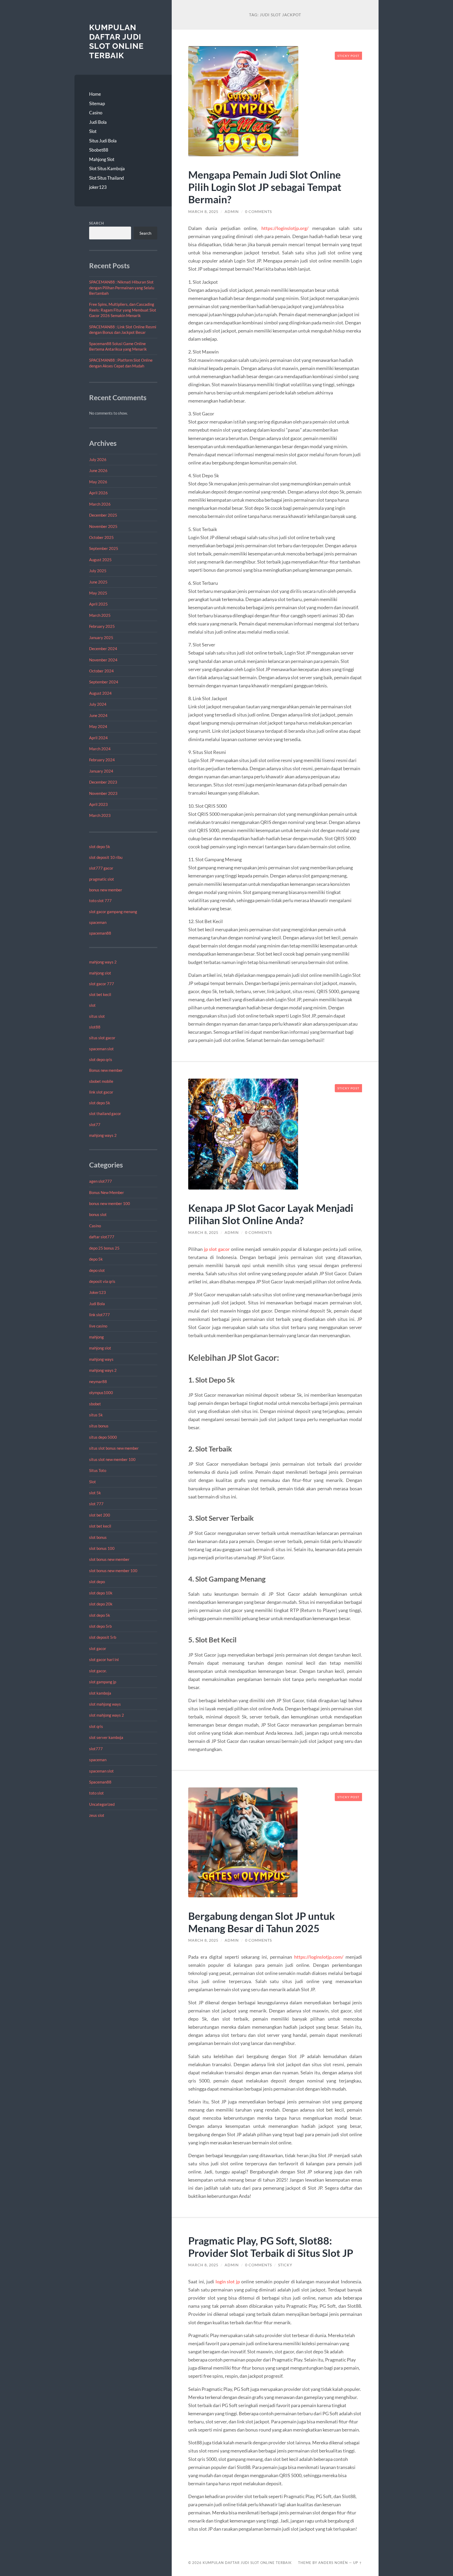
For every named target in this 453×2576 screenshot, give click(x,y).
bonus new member (106, 890)
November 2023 (103, 793)
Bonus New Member (107, 1192)
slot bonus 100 (102, 1548)
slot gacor (98, 1648)
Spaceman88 (100, 1782)
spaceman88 (100, 933)
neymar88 (98, 1381)
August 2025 (100, 560)
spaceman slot (101, 1049)
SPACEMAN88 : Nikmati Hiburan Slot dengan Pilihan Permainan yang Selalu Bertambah (122, 288)
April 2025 (98, 604)
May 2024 (98, 726)
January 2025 (101, 638)
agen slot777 (101, 1181)
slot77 (95, 1124)
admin (232, 212)
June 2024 (98, 715)
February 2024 (102, 760)
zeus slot (97, 1815)
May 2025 (98, 593)
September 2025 (104, 548)
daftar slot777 (102, 1237)
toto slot (96, 1793)
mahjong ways (101, 1359)
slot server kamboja (106, 1737)
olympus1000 (101, 1393)
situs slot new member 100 (112, 1459)
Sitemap (97, 103)
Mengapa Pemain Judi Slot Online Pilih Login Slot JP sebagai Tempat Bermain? (265, 187)
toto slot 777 (100, 901)
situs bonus (99, 1426)
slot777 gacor (101, 868)
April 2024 (98, 738)
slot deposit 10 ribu (106, 857)
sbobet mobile (101, 1081)
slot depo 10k (101, 1593)
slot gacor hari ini (104, 1659)
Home (95, 94)
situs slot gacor (102, 1038)
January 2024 (101, 771)
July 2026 (98, 459)
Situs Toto (98, 1470)
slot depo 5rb (100, 1626)
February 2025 (102, 626)
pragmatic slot (102, 879)
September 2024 (104, 682)
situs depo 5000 (103, 1437)
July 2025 (98, 571)
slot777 (96, 1749)
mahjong (96, 1337)
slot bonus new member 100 (113, 1571)
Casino (96, 113)
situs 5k (96, 1415)
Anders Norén (333, 2563)
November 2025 (103, 526)
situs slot (97, 1016)
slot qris (96, 1726)
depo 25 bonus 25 (104, 1248)
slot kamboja (100, 1693)
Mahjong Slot (102, 159)
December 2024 (103, 649)
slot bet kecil (100, 994)
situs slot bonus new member (114, 1448)
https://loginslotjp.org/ (285, 228)
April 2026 (98, 493)
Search (97, 223)
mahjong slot (100, 973)
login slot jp (228, 2282)
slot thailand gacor (105, 1113)
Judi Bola (98, 122)
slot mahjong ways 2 (107, 1715)
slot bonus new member (109, 1559)
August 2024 (100, 693)
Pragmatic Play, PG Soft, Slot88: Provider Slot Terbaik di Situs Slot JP (271, 2247)
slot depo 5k (100, 847)
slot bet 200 (100, 1515)
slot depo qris (101, 1059)
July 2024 (98, 704)
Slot (93, 131)
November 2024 (103, 660)
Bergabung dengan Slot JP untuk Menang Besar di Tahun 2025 (262, 1922)
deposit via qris (102, 1281)
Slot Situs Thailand (107, 178)
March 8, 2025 (203, 212)
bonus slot (98, 1214)
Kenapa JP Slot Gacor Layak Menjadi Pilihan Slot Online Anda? (271, 1214)
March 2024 (100, 749)
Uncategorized (102, 1804)
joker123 (98, 187)
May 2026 (98, 482)
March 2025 (100, 615)
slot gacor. (98, 1671)
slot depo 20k (101, 1604)
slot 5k (95, 1493)
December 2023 (103, 782)
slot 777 (96, 1504)
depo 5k (96, 1259)
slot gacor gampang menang (113, 912)
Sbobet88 (99, 150)
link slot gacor (101, 1092)
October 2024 (101, 671)
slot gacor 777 (102, 984)
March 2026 (100, 504)
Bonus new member (106, 1070)
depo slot (97, 1270)
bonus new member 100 (110, 1203)
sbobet (95, 1404)
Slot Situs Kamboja (107, 168)
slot (92, 1005)
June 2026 (98, 470)
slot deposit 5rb (103, 1637)
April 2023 (98, 804)
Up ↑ (358, 2563)
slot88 (95, 1027)
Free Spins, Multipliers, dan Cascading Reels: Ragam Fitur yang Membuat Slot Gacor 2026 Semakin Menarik (123, 310)
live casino (98, 1326)
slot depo (97, 1582)
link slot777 (99, 1315)
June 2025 (98, 582)
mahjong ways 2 (103, 962)
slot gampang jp (103, 1682)
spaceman (98, 922)
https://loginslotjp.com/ (319, 1957)
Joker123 (98, 1292)
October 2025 (101, 537)
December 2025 (103, 515)
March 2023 (100, 815)
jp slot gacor (217, 1249)
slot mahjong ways (105, 1704)
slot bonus (98, 1537)
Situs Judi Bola (103, 141)
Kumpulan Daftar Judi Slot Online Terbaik (116, 41)
